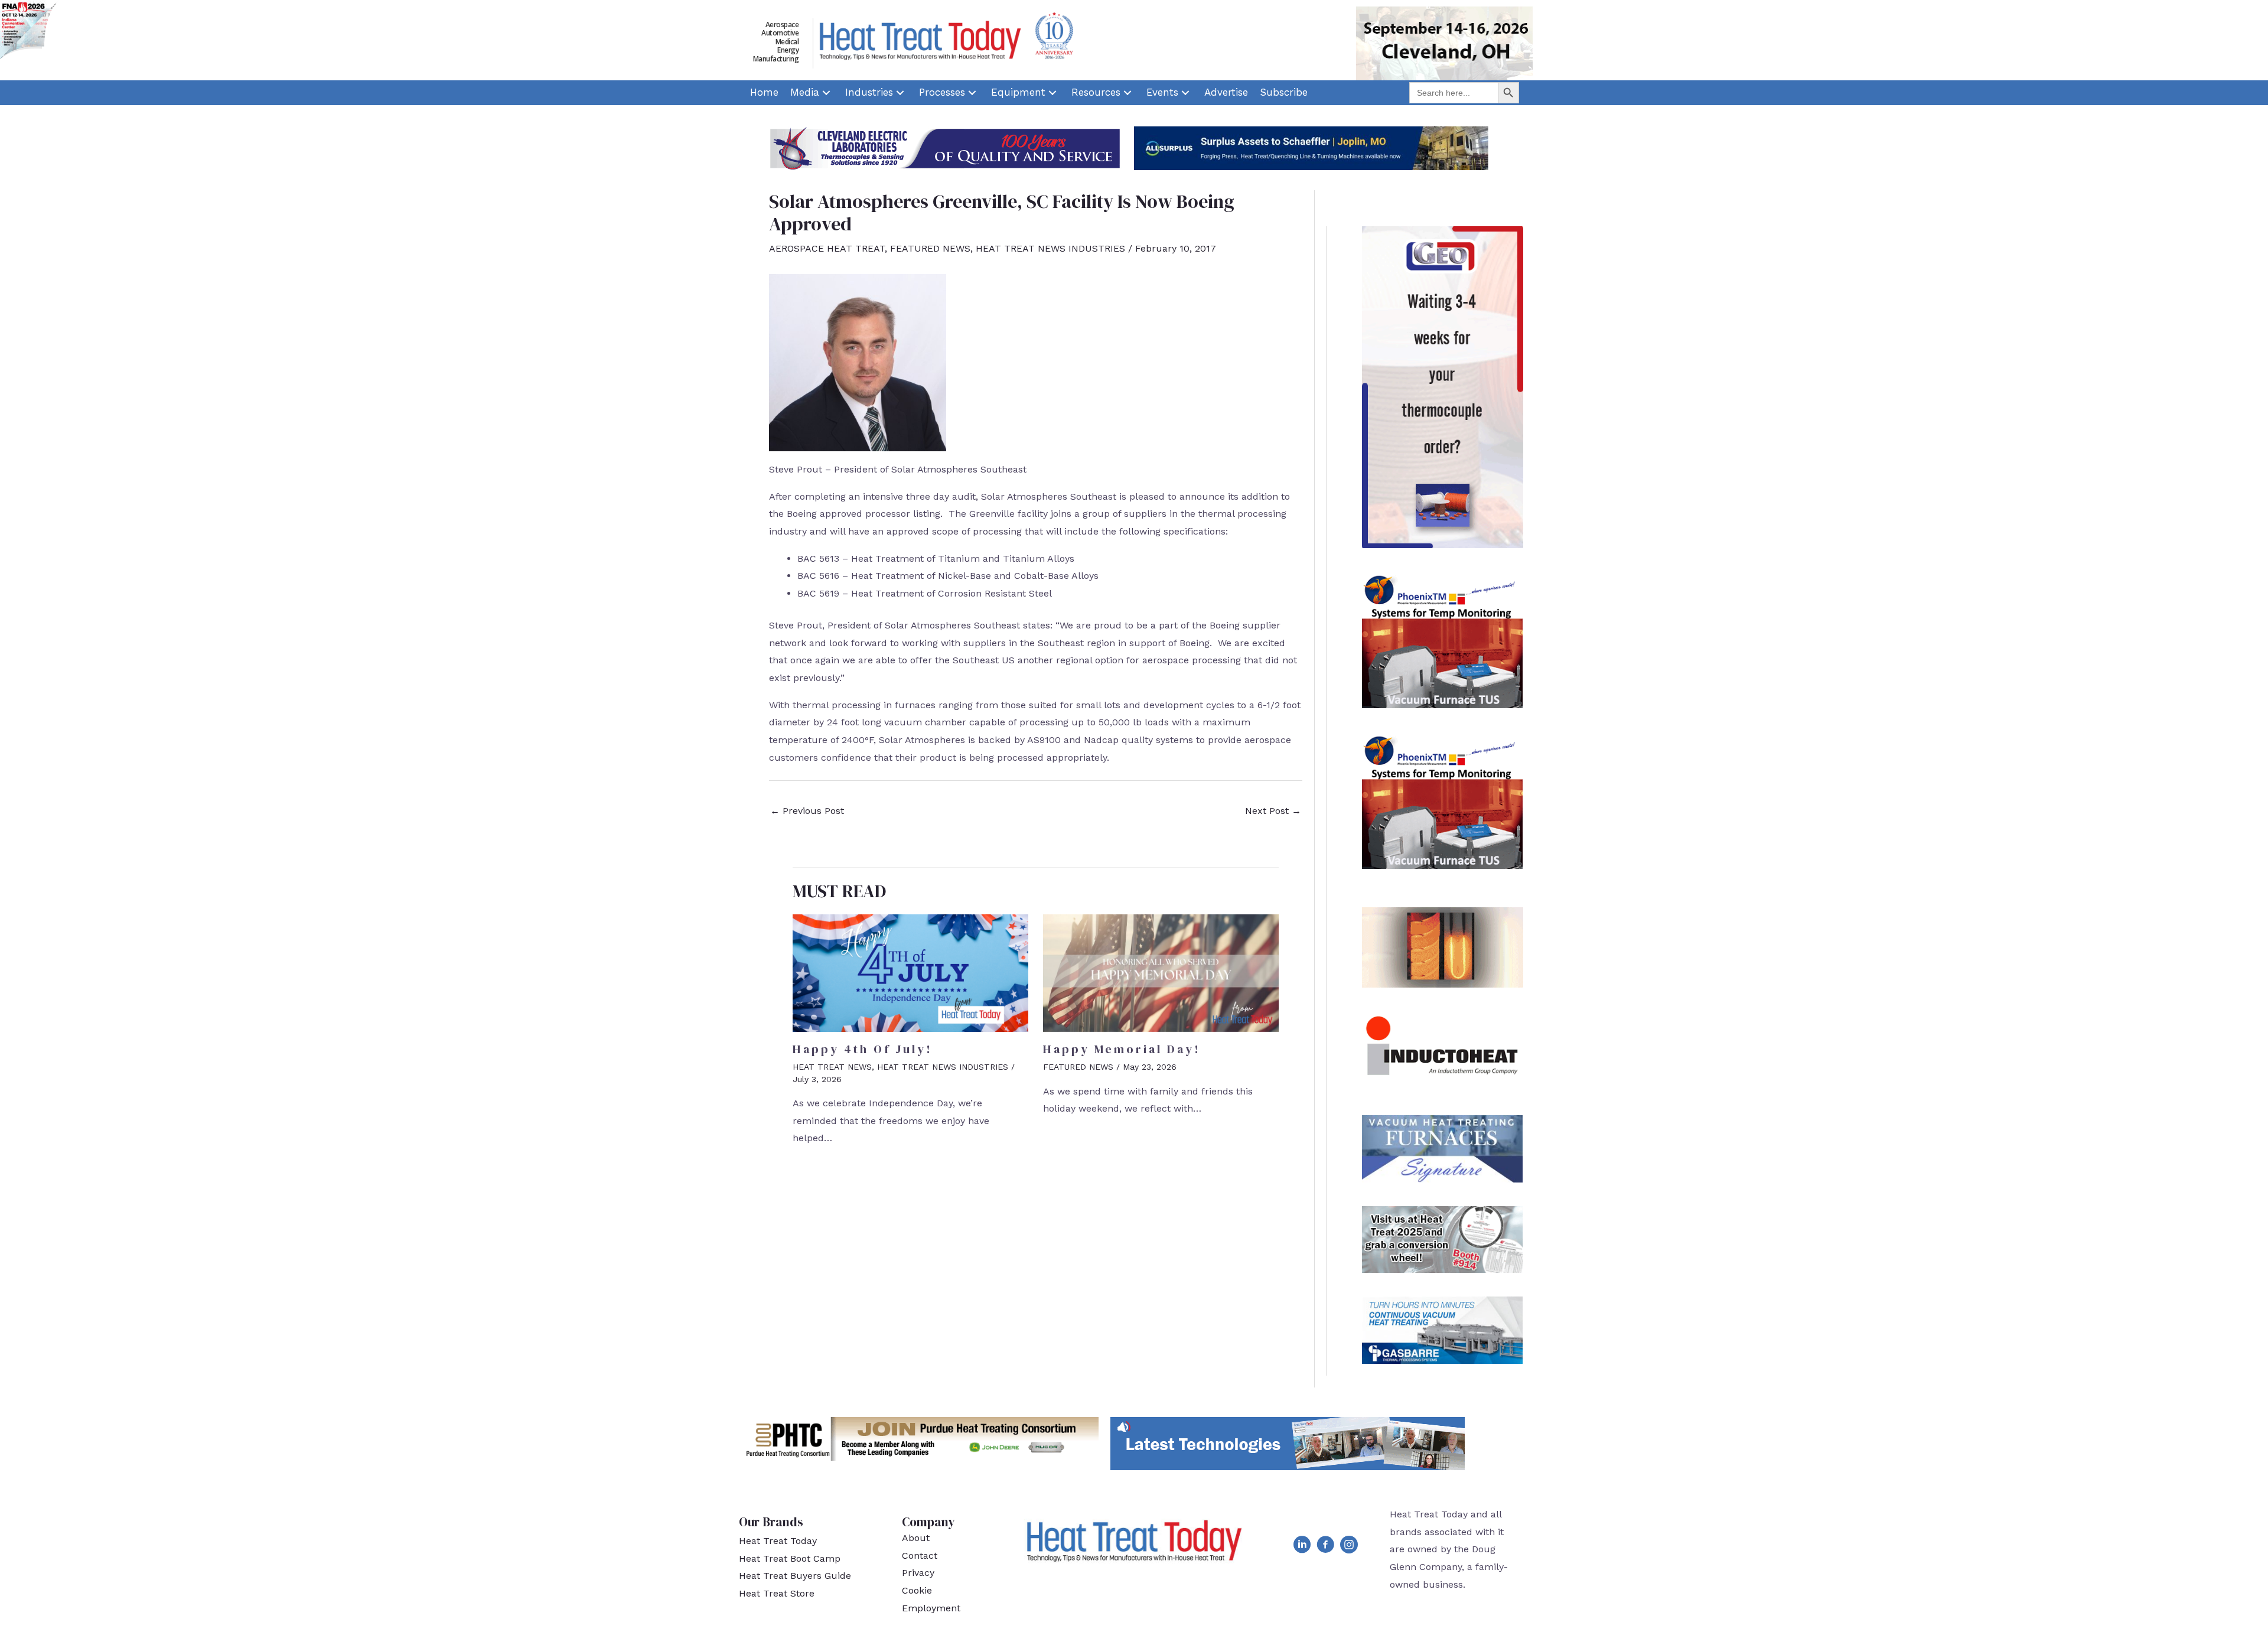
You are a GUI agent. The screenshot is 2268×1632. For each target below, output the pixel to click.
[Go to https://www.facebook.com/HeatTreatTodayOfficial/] (1325, 1547)
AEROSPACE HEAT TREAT (827, 248)
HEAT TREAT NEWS (832, 1067)
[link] (764, 93)
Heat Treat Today (778, 1541)
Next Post (1273, 811)
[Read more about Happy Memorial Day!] (1161, 973)
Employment (931, 1608)
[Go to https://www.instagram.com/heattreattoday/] (1349, 1547)
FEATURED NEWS (930, 248)
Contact (920, 1556)
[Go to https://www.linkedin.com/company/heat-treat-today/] (1302, 1547)
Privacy (918, 1573)
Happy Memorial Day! (1122, 1049)
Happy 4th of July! (863, 1049)
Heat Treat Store (777, 1593)
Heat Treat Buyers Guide (795, 1576)
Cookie (917, 1590)
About (916, 1538)
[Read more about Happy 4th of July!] (910, 973)
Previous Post (807, 811)
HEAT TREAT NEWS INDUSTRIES (1050, 248)
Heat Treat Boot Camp (790, 1558)
